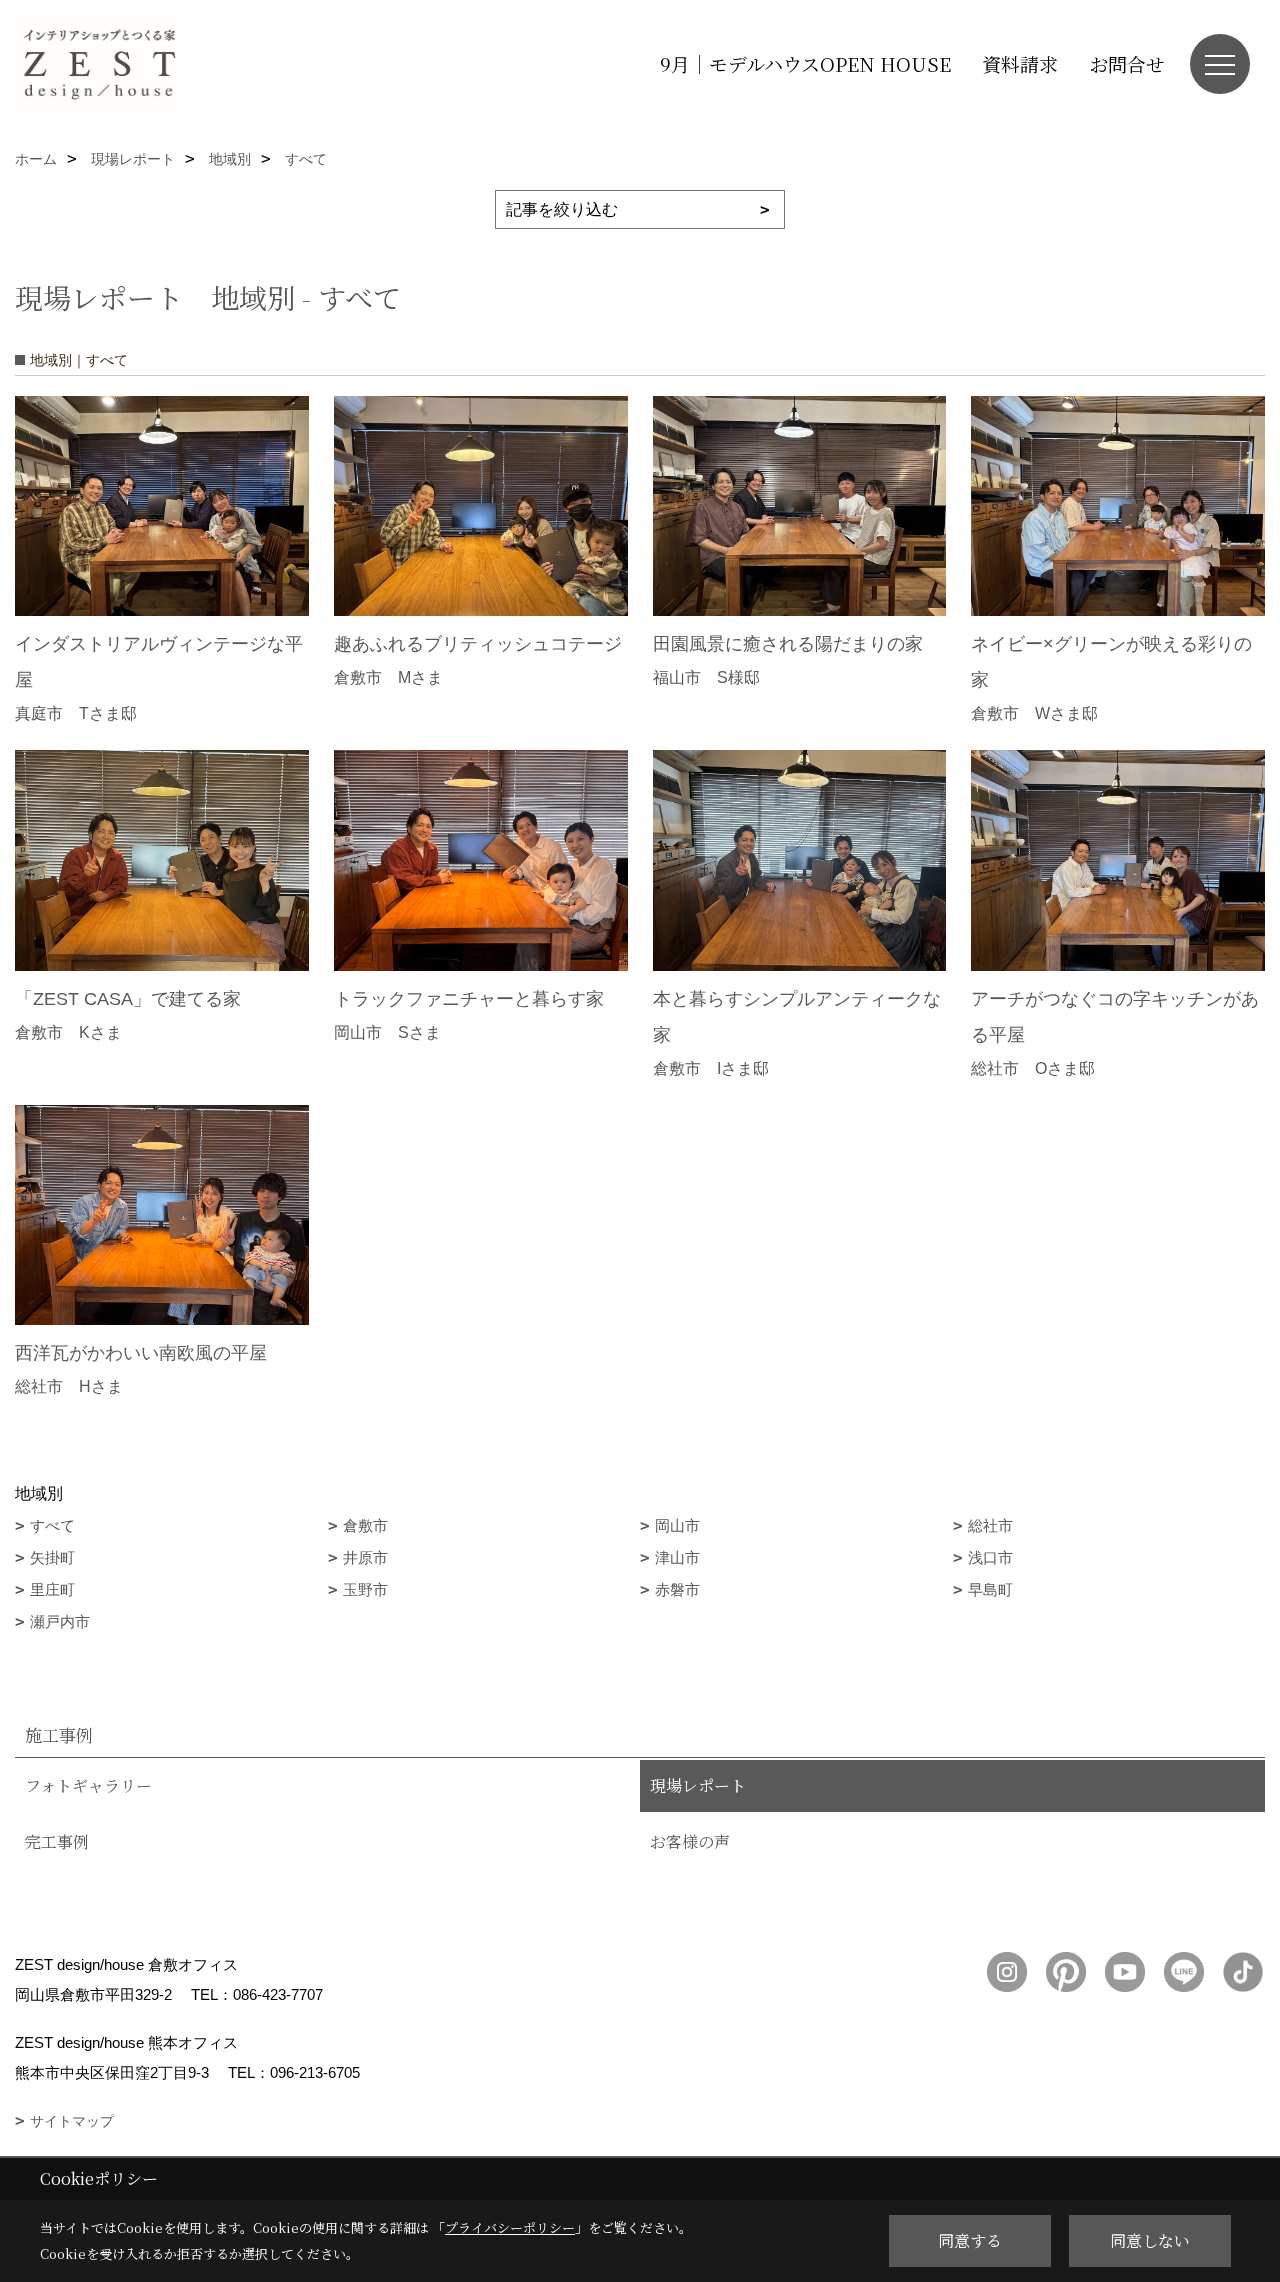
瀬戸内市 (60, 1621)
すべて (52, 1525)
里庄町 (52, 1589)
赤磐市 (677, 1589)
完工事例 (57, 1841)
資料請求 (1020, 63)
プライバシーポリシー (510, 2227)
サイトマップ (72, 2121)
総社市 (990, 1525)
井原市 (365, 1557)
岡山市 (677, 1525)
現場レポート (698, 1785)
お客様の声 (690, 1841)
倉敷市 (365, 1525)
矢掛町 (52, 1557)
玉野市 (365, 1589)
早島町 (990, 1589)
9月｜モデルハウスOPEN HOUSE (805, 63)
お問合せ (1127, 63)
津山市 (677, 1557)
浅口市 (990, 1557)
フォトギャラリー (88, 1785)
